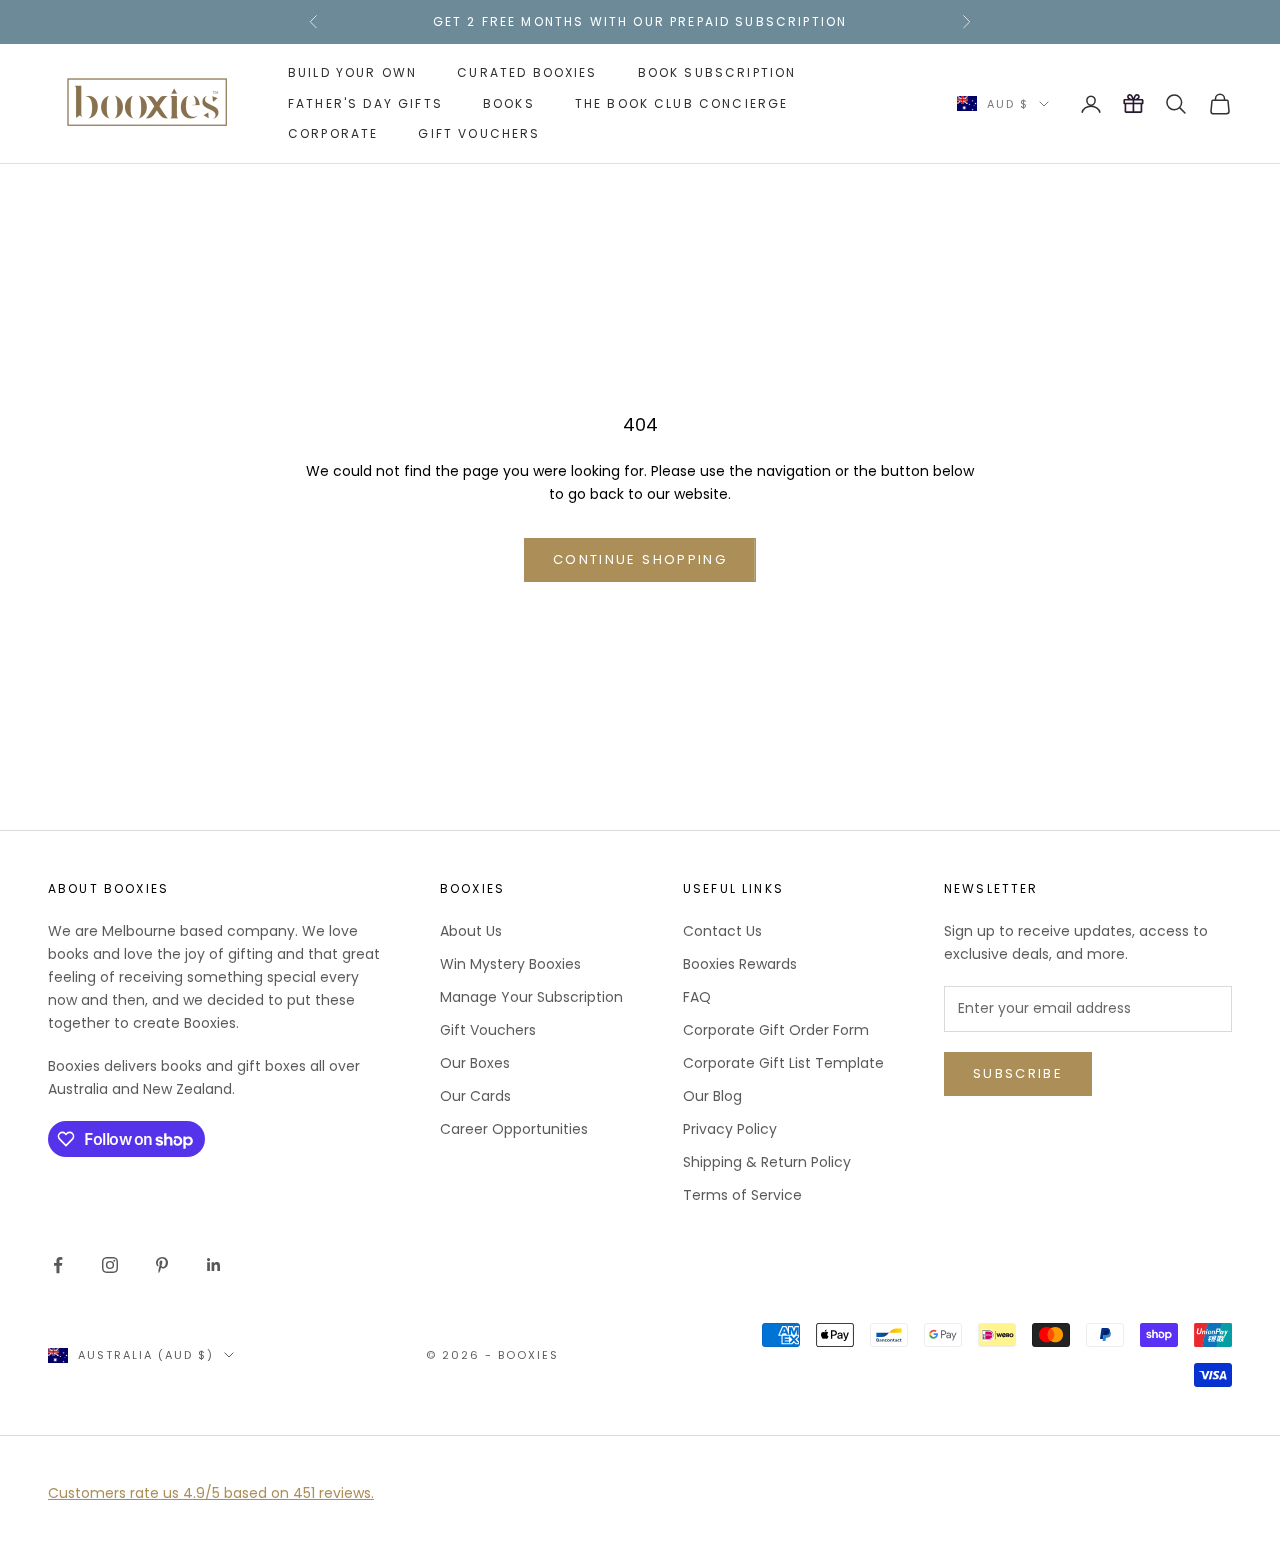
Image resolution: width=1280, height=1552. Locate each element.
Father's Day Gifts (365, 102)
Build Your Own (352, 72)
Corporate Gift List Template (783, 1063)
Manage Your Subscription (531, 997)
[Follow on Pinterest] (162, 1265)
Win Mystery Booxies (510, 964)
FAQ (697, 997)
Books (509, 102)
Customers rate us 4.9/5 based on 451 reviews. (211, 1493)
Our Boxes (475, 1063)
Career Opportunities (514, 1129)
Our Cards (475, 1096)
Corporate (333, 133)
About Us (471, 931)
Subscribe (1018, 1073)
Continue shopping (640, 559)
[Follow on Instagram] (110, 1265)
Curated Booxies (527, 72)
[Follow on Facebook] (58, 1265)
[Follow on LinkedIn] (214, 1265)
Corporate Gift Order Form (776, 1030)
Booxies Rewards (740, 964)
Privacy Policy (730, 1129)
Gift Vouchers (479, 133)
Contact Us (722, 931)
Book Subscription (717, 72)
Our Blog (712, 1096)
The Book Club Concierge (682, 102)
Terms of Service (742, 1195)
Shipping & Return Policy (767, 1162)
